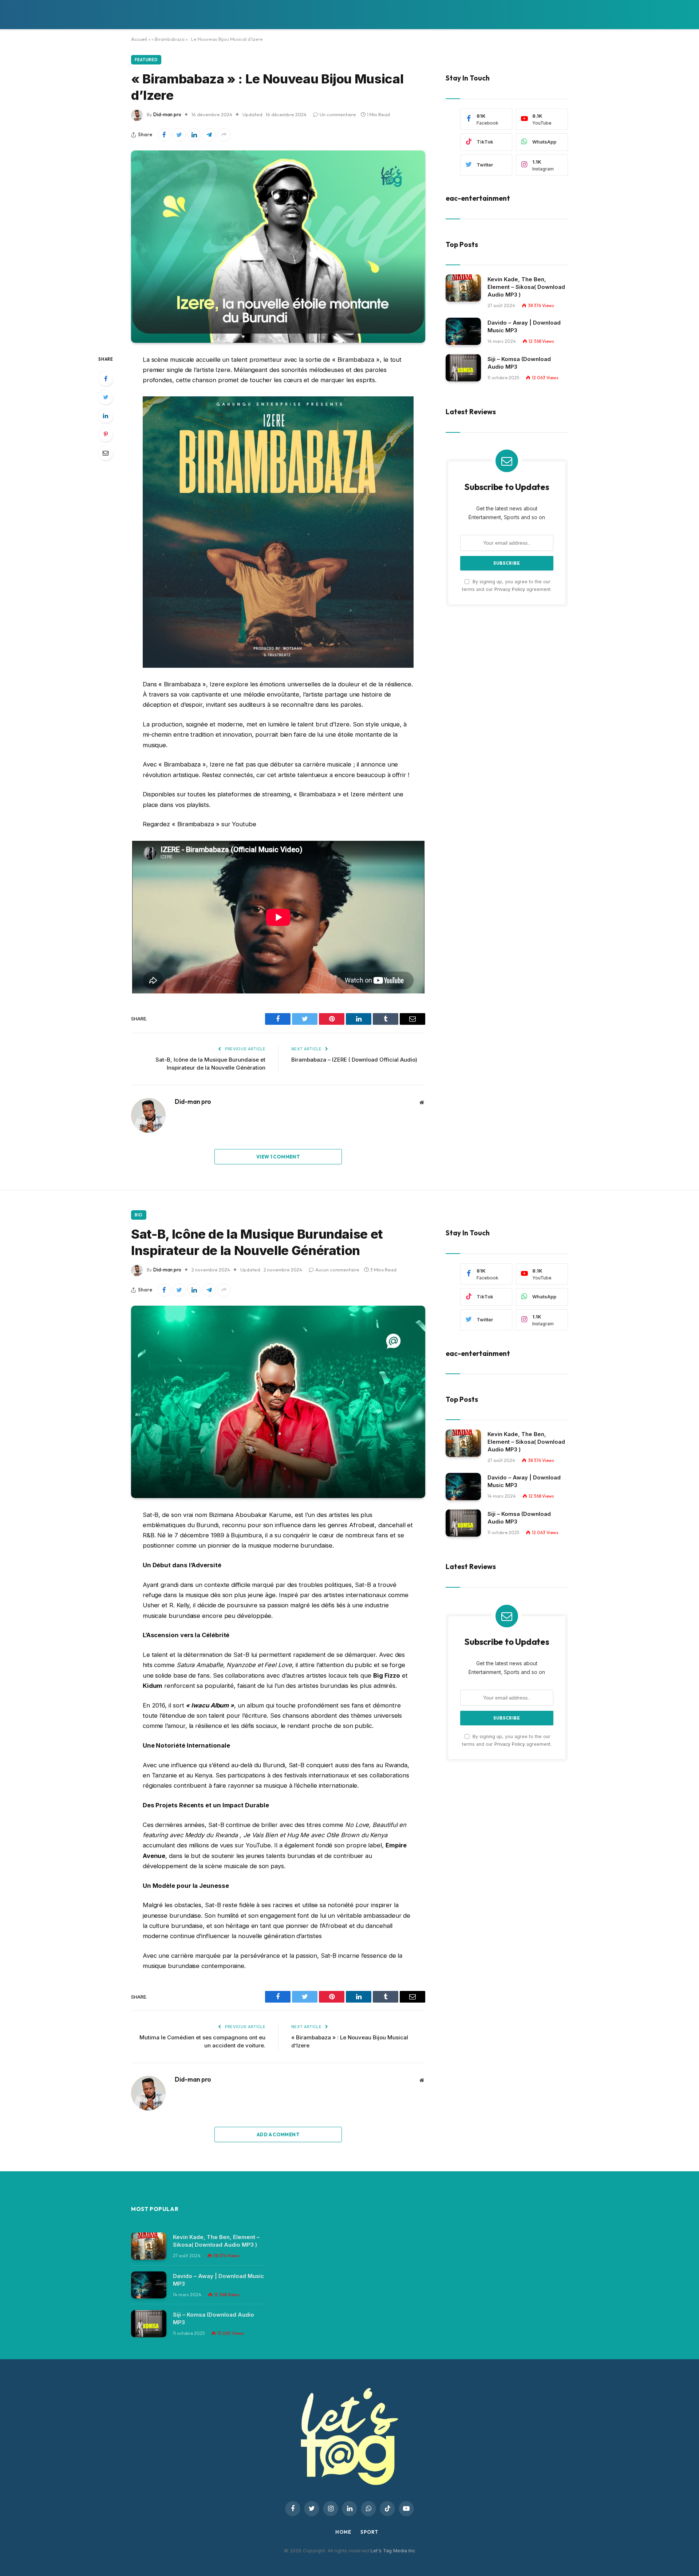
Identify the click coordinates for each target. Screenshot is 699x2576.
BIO (139, 1215)
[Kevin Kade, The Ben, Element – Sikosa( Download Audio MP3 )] (463, 288)
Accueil (139, 39)
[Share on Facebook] (164, 135)
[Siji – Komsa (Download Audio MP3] (463, 368)
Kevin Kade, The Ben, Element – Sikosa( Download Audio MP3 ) (526, 287)
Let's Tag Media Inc (393, 2550)
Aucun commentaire (337, 1270)
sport (369, 2532)
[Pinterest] (106, 434)
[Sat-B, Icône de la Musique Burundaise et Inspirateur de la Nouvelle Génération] (278, 1402)
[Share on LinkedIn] (194, 135)
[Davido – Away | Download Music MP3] (463, 331)
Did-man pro (167, 114)
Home (343, 2532)
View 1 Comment (278, 1157)
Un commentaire (338, 114)
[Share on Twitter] (179, 135)
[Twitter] (106, 397)
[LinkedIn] (106, 416)
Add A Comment (278, 2134)
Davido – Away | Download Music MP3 (524, 326)
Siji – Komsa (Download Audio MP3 (519, 362)
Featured (146, 60)
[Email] (106, 453)
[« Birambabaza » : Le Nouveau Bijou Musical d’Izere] (278, 247)
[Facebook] (106, 379)
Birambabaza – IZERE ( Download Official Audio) (354, 1060)
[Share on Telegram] (209, 135)
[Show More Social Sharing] (224, 135)
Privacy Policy (510, 589)
